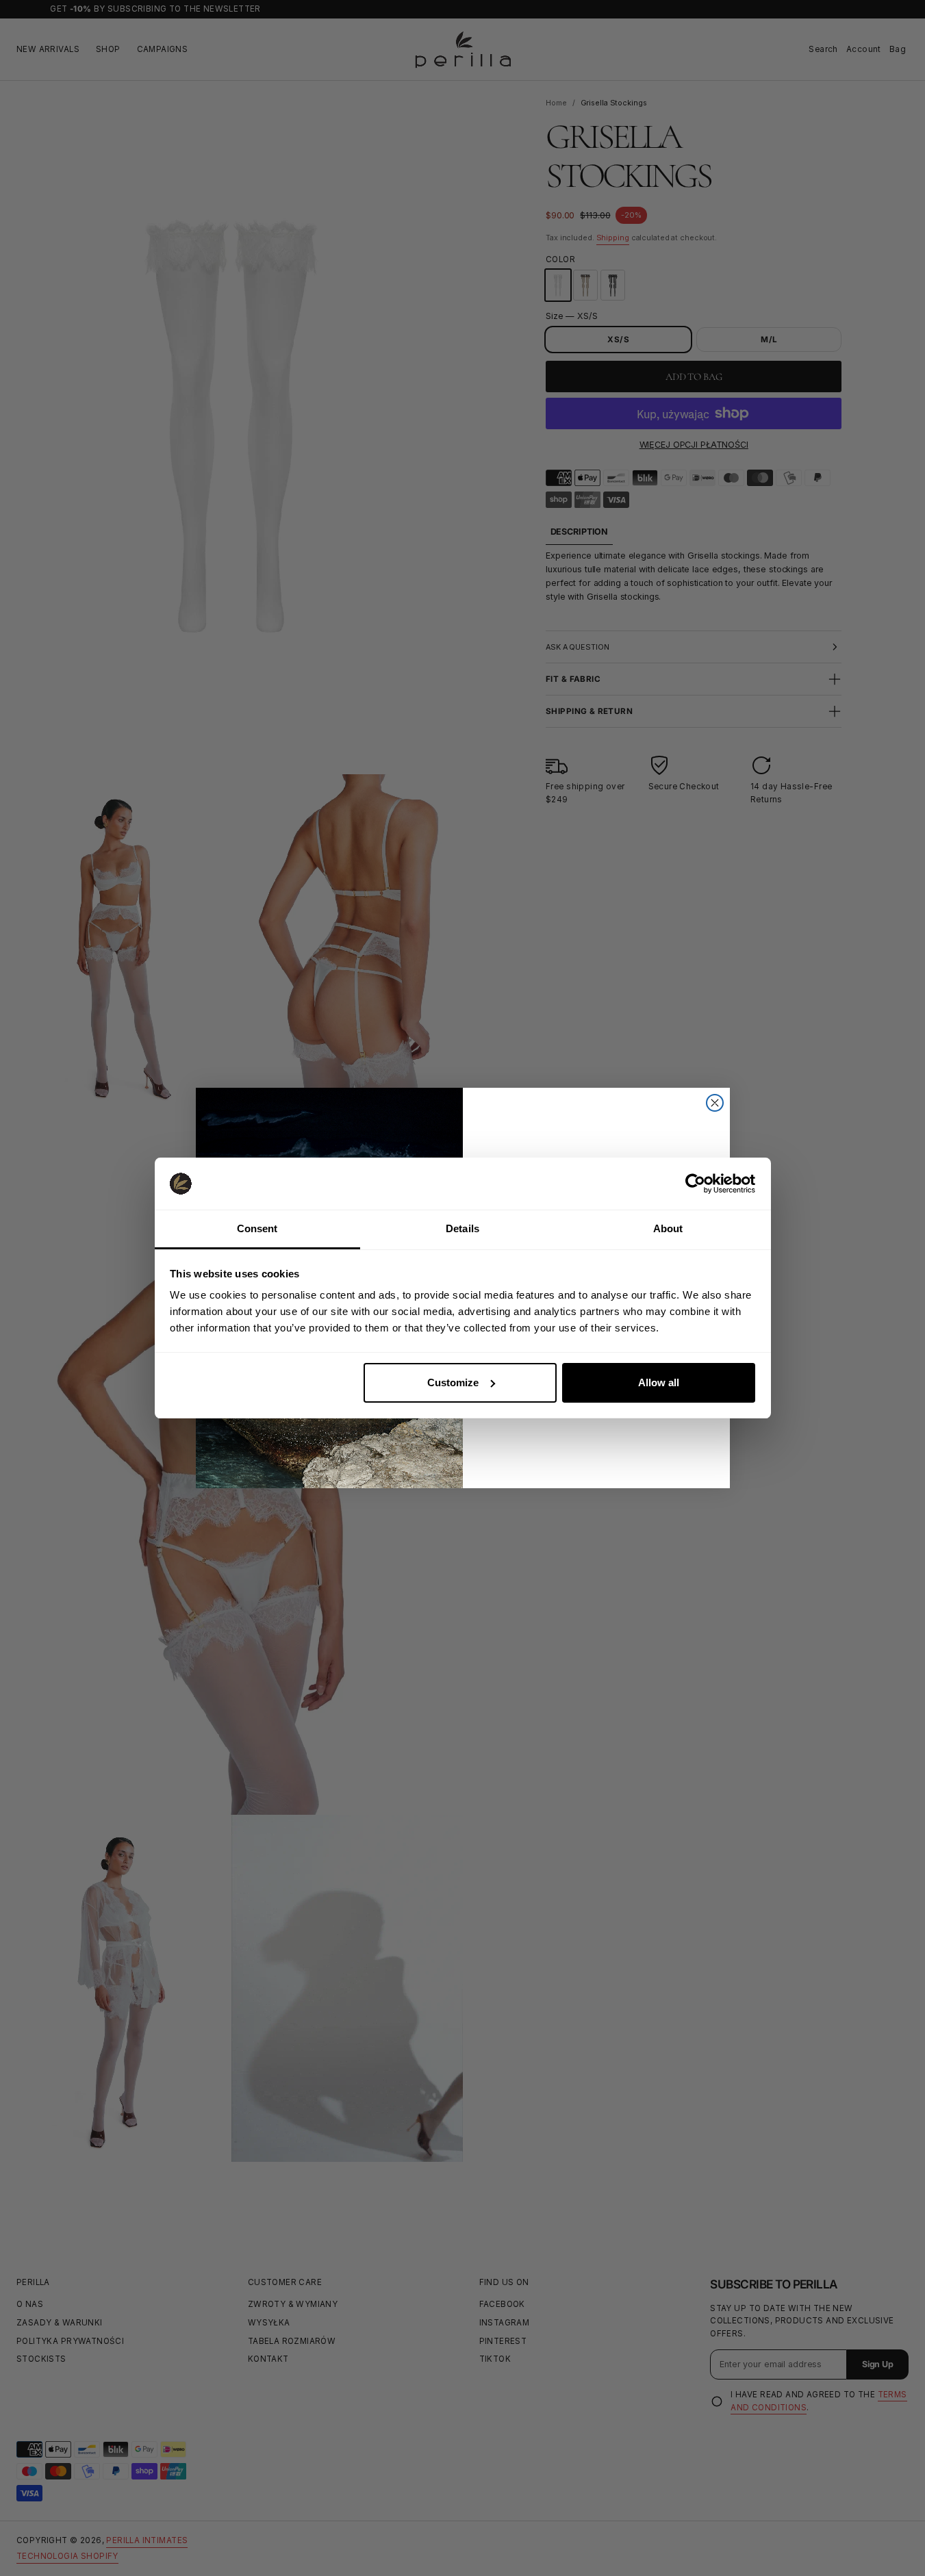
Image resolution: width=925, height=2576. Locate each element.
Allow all (659, 1382)
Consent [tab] (257, 1228)
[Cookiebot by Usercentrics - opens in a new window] (695, 1184)
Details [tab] (462, 1228)
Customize (453, 1382)
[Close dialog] (715, 1103)
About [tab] (668, 1228)
